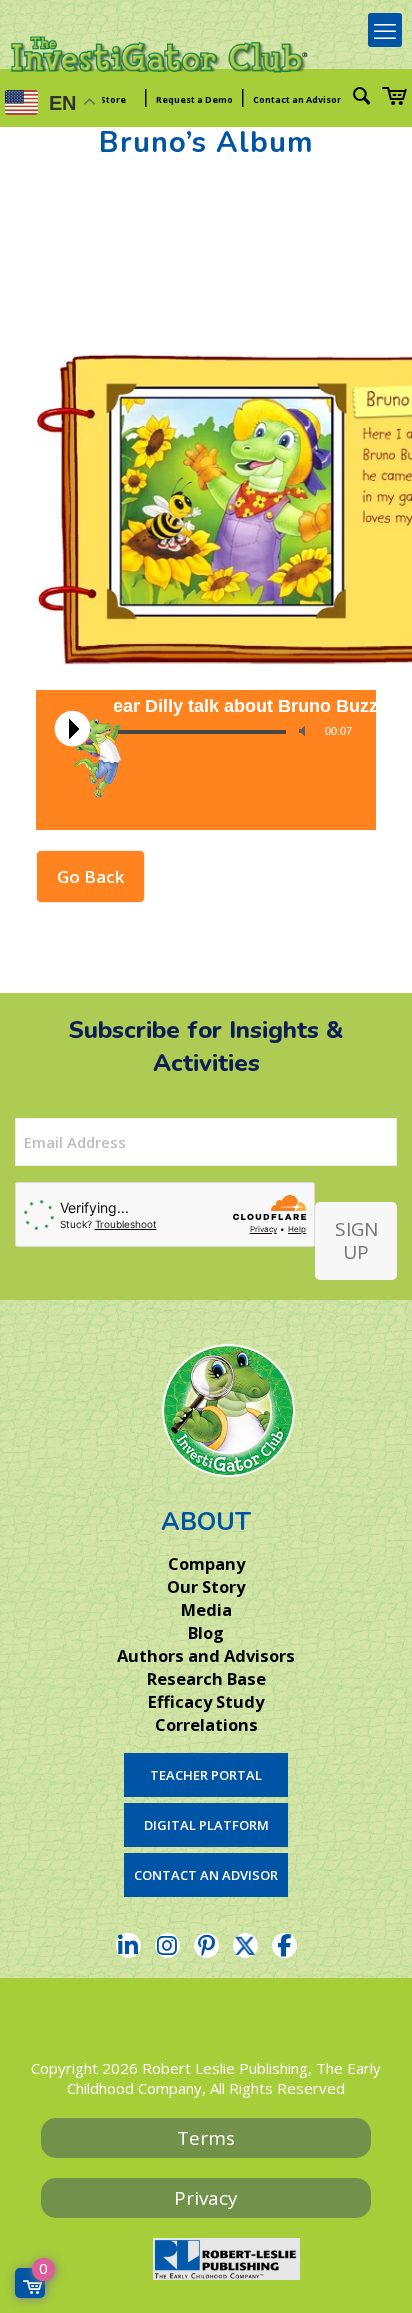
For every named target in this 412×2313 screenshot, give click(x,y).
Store (113, 99)
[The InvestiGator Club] (160, 70)
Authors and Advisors (206, 1656)
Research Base (206, 1679)
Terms (206, 2138)
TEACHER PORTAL (206, 1775)
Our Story (206, 1587)
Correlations (206, 1725)
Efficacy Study (206, 1702)
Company (206, 1564)
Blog (206, 1633)
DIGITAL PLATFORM (206, 1825)
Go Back (90, 876)
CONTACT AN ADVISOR (206, 1875)
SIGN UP (356, 1240)
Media (206, 1610)
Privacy (206, 2198)
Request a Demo (194, 99)
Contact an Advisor (297, 99)
